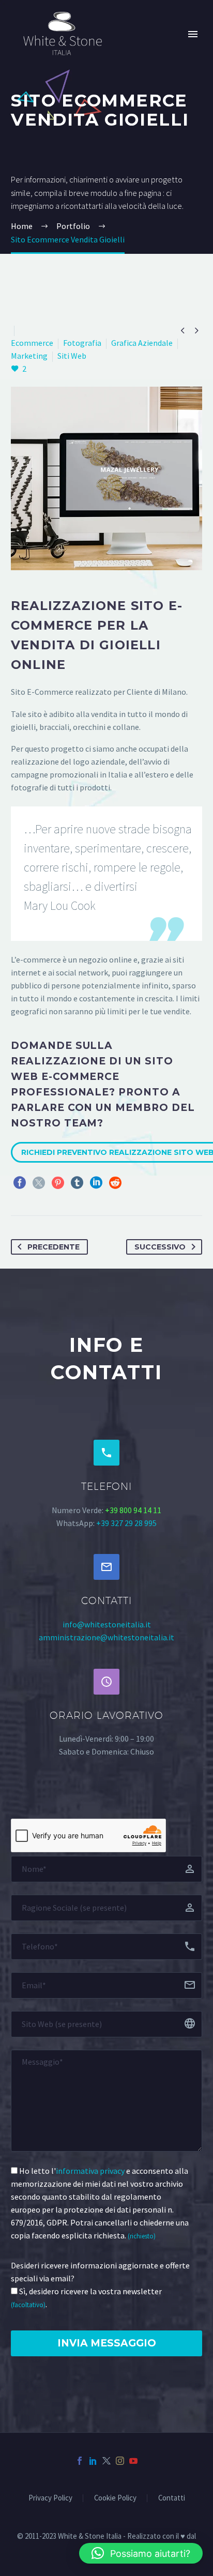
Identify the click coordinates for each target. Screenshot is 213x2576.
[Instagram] (120, 2461)
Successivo (160, 1247)
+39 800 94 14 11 (133, 1510)
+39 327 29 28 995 (126, 1523)
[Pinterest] (58, 1183)
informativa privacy (90, 2171)
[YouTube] (133, 2461)
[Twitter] (39, 1183)
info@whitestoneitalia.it (107, 1624)
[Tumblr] (77, 1183)
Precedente (54, 1247)
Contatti (172, 2498)
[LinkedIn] (96, 1183)
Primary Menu (193, 34)
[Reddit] (115, 1183)
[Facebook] (20, 1183)
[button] (141, 2553)
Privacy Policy (50, 2498)
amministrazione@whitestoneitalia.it (106, 1637)
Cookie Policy (115, 2498)
